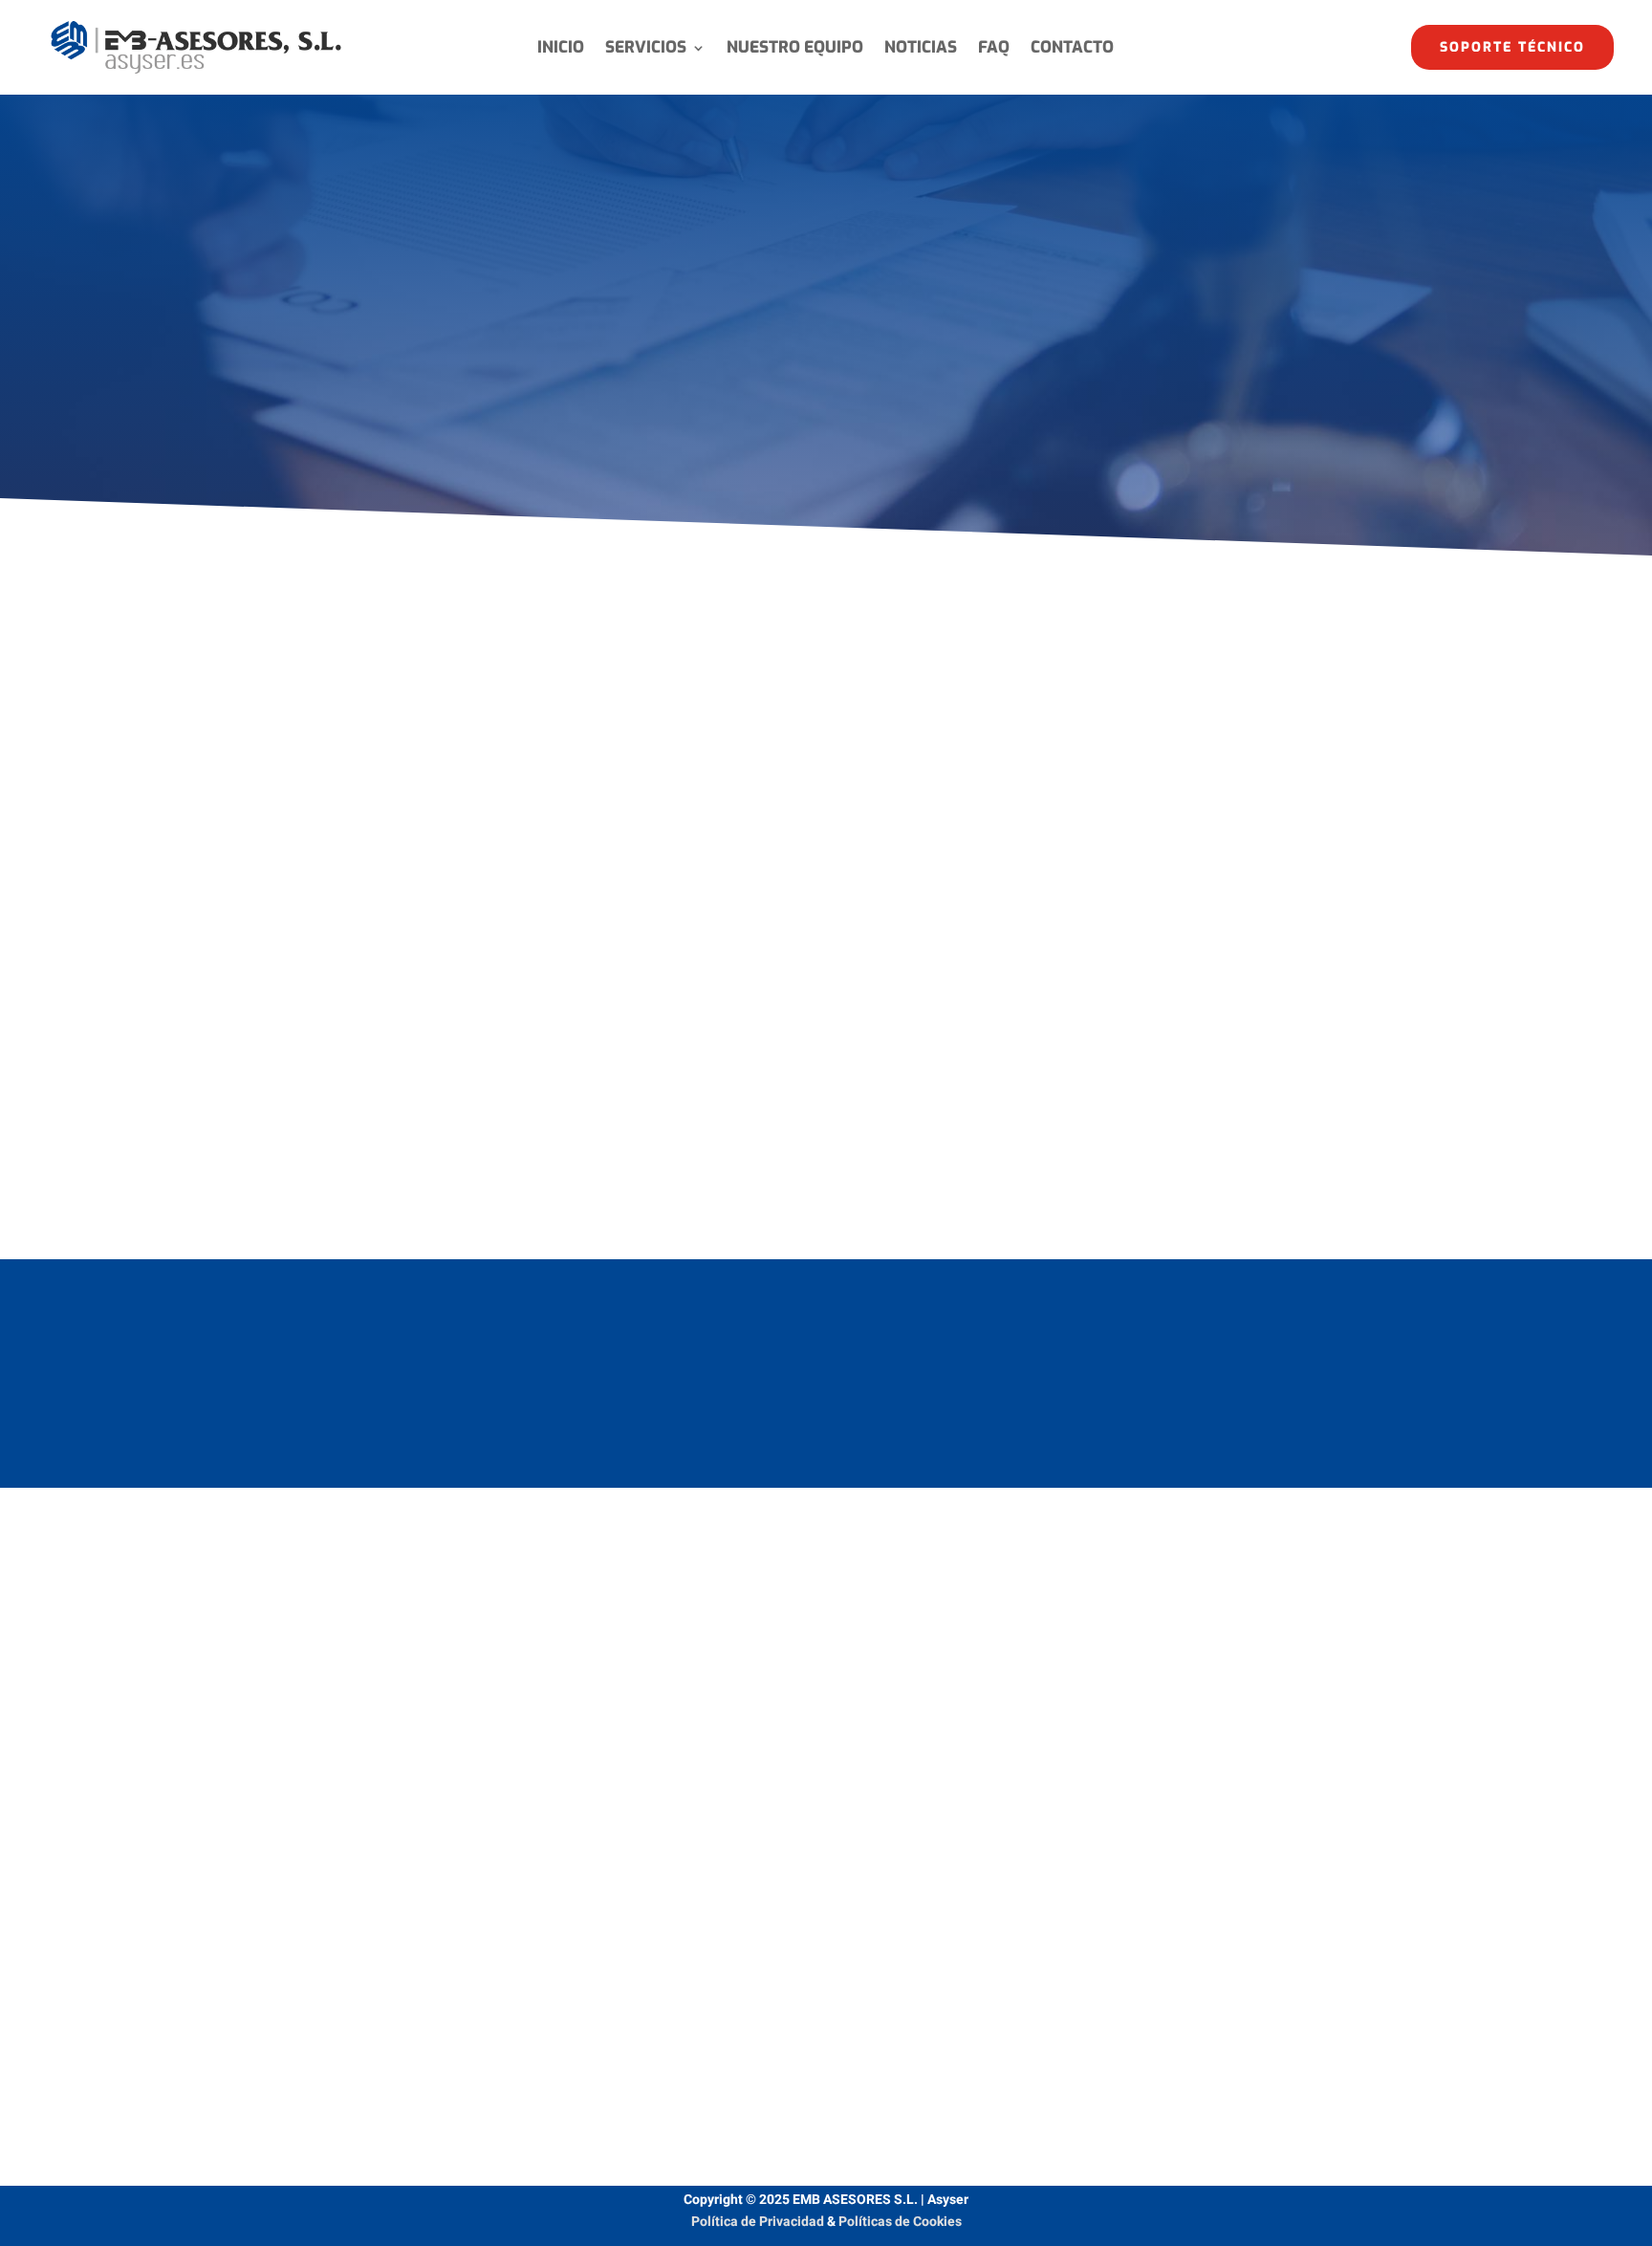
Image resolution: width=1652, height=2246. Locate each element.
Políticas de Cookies (900, 2222)
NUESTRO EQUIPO (795, 50)
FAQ (994, 50)
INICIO (561, 50)
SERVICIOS (646, 50)
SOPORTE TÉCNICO (1512, 47)
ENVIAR (1282, 2049)
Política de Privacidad (758, 2222)
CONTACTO (1072, 50)
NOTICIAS (921, 50)
